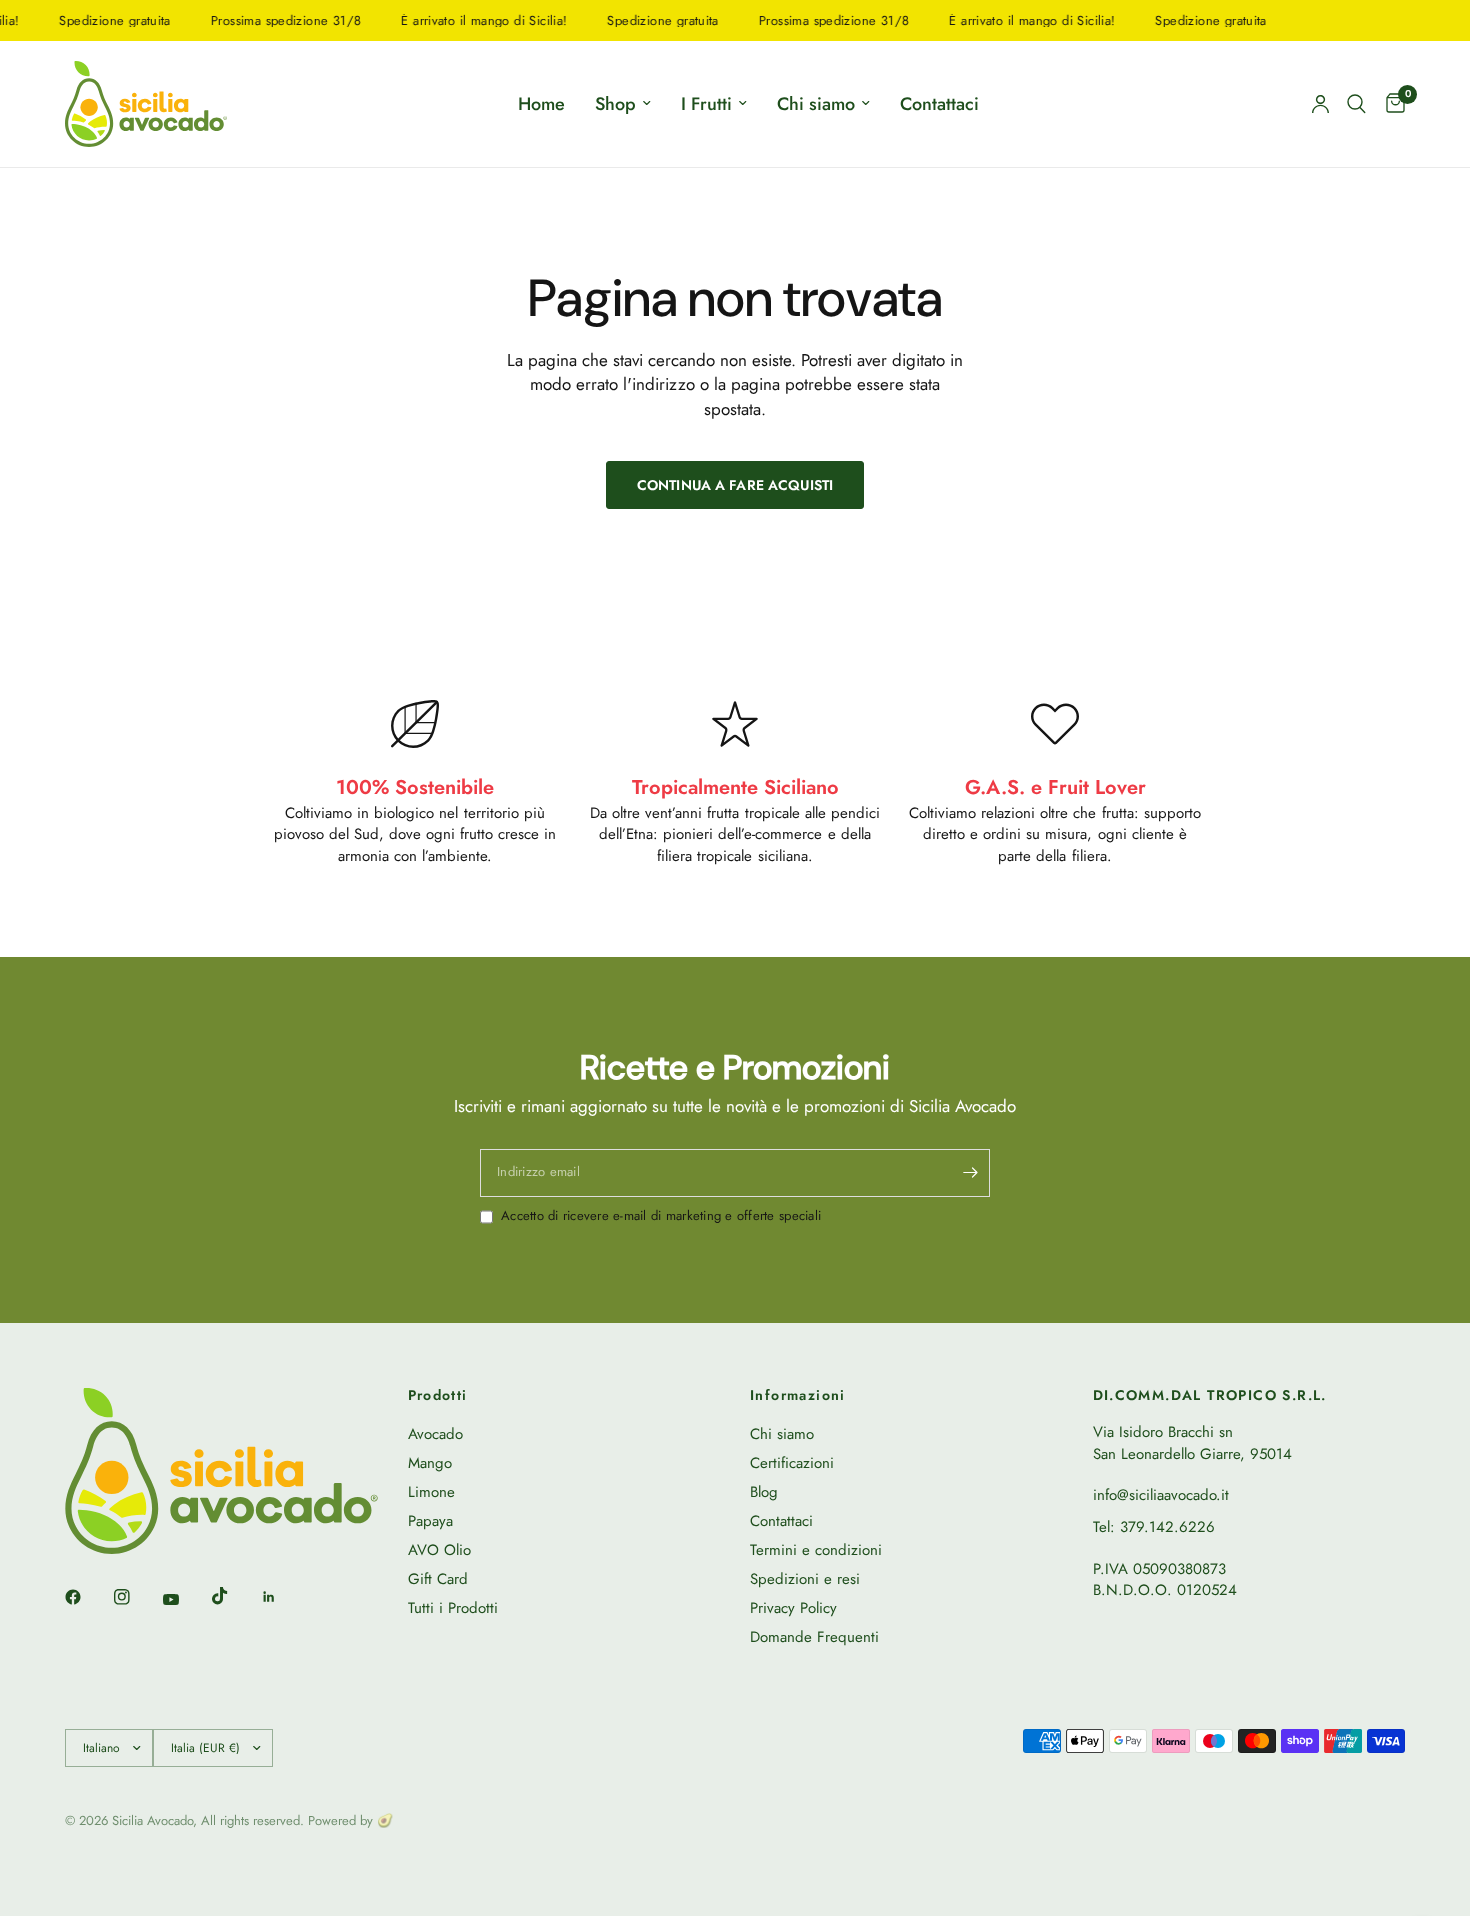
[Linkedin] (283, 1597)
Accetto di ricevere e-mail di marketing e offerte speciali (661, 1216)
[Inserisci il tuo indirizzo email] (970, 1173)
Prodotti (438, 1395)
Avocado (435, 1434)
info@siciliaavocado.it (1161, 1495)
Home (541, 104)
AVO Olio (439, 1550)
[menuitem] (541, 104)
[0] (1390, 104)
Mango (430, 1463)
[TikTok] (234, 1596)
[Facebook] (87, 1597)
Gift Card (438, 1579)
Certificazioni (792, 1463)
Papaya (430, 1521)
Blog (764, 1492)
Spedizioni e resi (805, 1579)
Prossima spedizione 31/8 (266, 20)
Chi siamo (816, 104)
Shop (615, 104)
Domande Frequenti (814, 1637)
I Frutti (706, 104)
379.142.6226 (1167, 1527)
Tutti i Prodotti (453, 1608)
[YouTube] (185, 1599)
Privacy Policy (793, 1608)
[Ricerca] (1356, 104)
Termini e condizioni (816, 1550)
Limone (431, 1492)
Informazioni (798, 1395)
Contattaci (939, 104)
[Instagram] (136, 1597)
